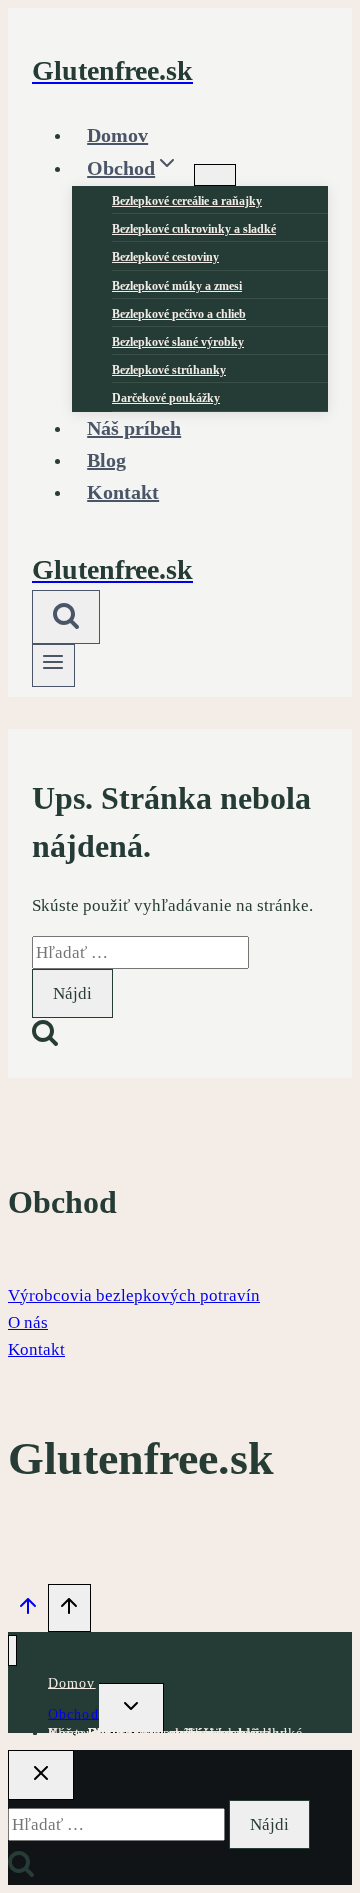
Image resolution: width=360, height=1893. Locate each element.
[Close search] (41, 1775)
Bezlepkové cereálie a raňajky (187, 201)
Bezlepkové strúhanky (169, 370)
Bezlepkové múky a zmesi (177, 286)
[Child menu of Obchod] (215, 175)
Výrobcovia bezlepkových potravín (134, 1295)
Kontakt (123, 492)
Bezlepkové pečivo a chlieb (179, 314)
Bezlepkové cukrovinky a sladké (194, 229)
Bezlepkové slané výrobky (178, 342)
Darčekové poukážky (157, 1732)
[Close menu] (12, 1650)
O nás (28, 1322)
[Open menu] (53, 665)
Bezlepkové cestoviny (165, 257)
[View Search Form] (66, 617)
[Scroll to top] (28, 1610)
